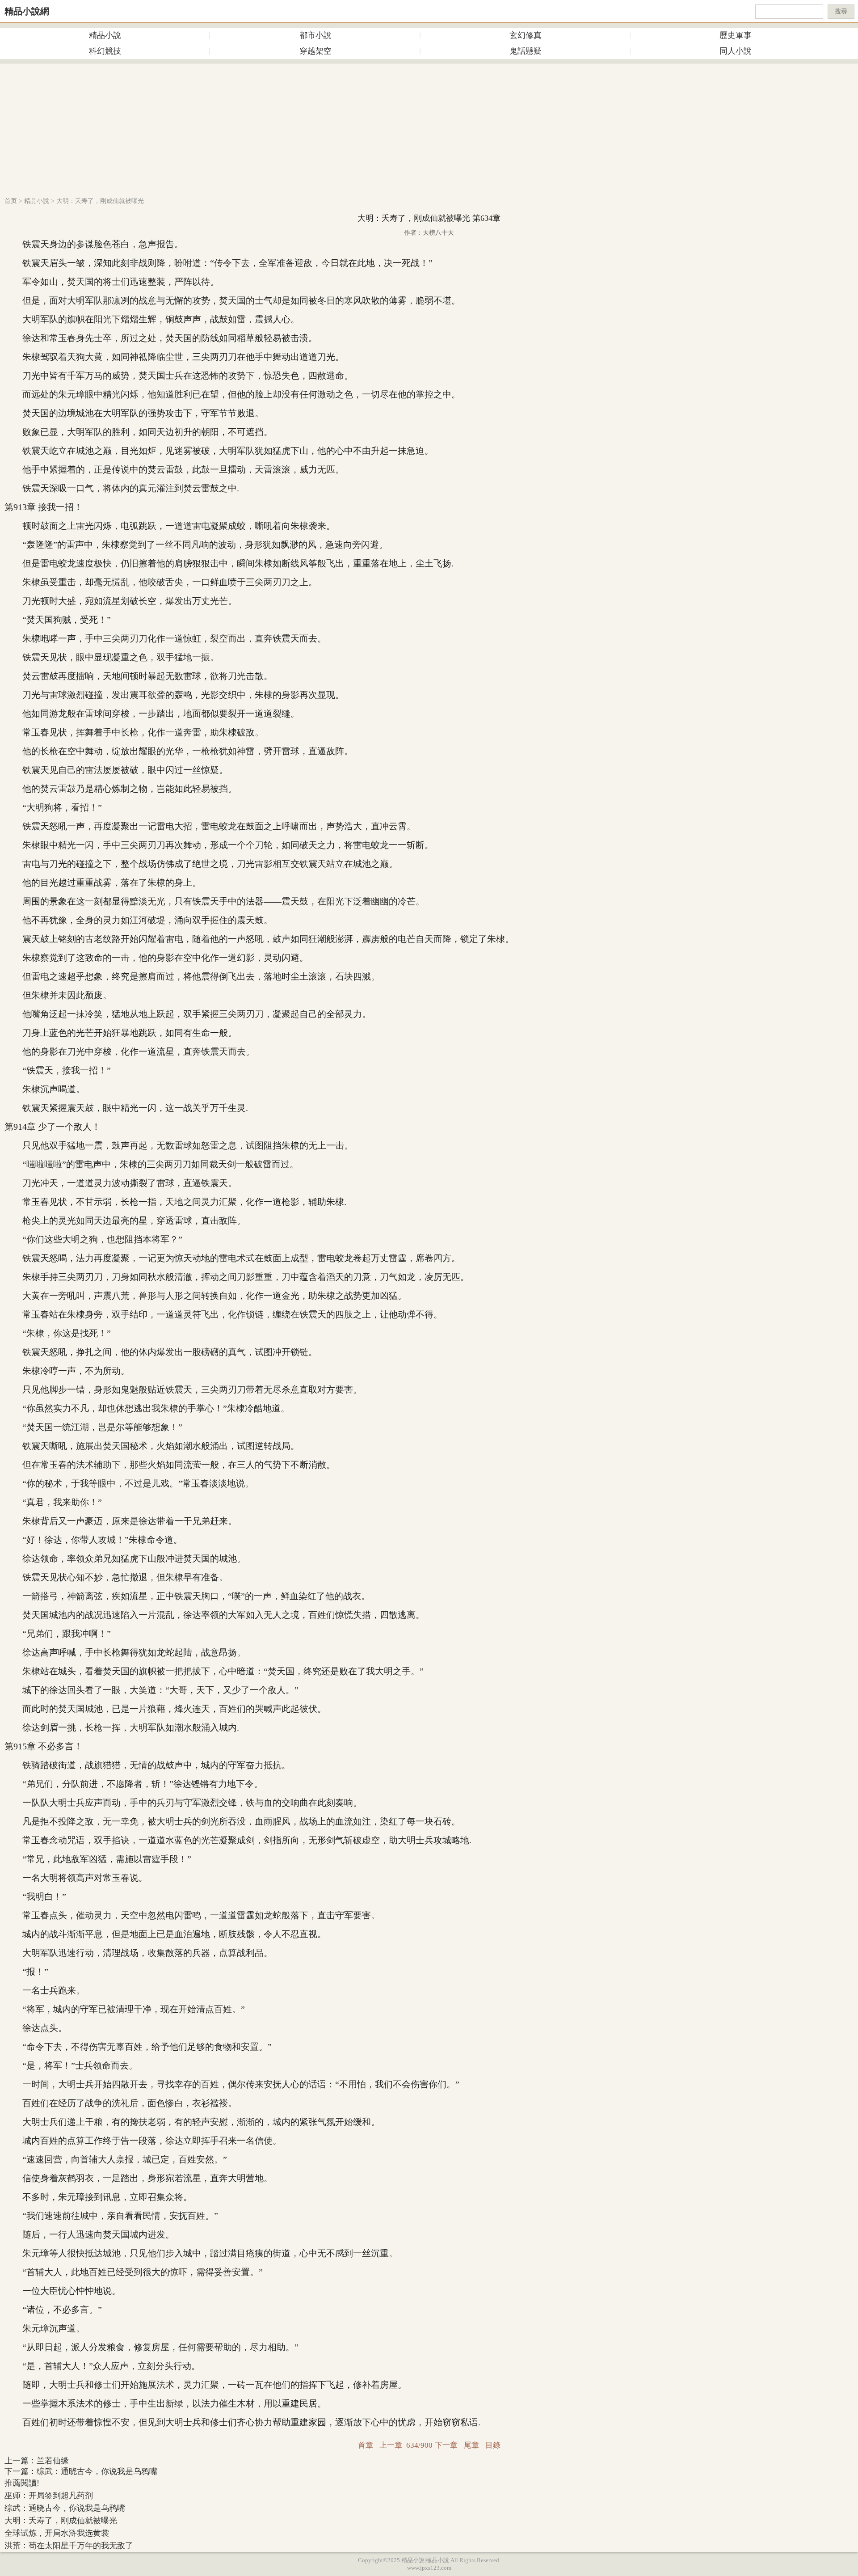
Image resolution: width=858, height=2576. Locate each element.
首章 (366, 2445)
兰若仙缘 (53, 2461)
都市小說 (315, 35)
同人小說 (736, 51)
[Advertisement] (429, 126)
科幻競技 (105, 51)
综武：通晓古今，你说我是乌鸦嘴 (97, 2471)
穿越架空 (315, 51)
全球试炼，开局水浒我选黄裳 (57, 2533)
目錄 (493, 2445)
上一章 (391, 2445)
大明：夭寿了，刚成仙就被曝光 (100, 201)
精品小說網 (27, 11)
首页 (11, 201)
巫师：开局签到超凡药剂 (49, 2496)
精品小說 (105, 35)
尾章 (471, 2445)
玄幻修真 (526, 35)
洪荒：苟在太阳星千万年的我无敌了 (69, 2546)
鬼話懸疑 (526, 51)
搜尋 (841, 11)
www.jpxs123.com (429, 2568)
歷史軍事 (736, 35)
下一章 (446, 2445)
